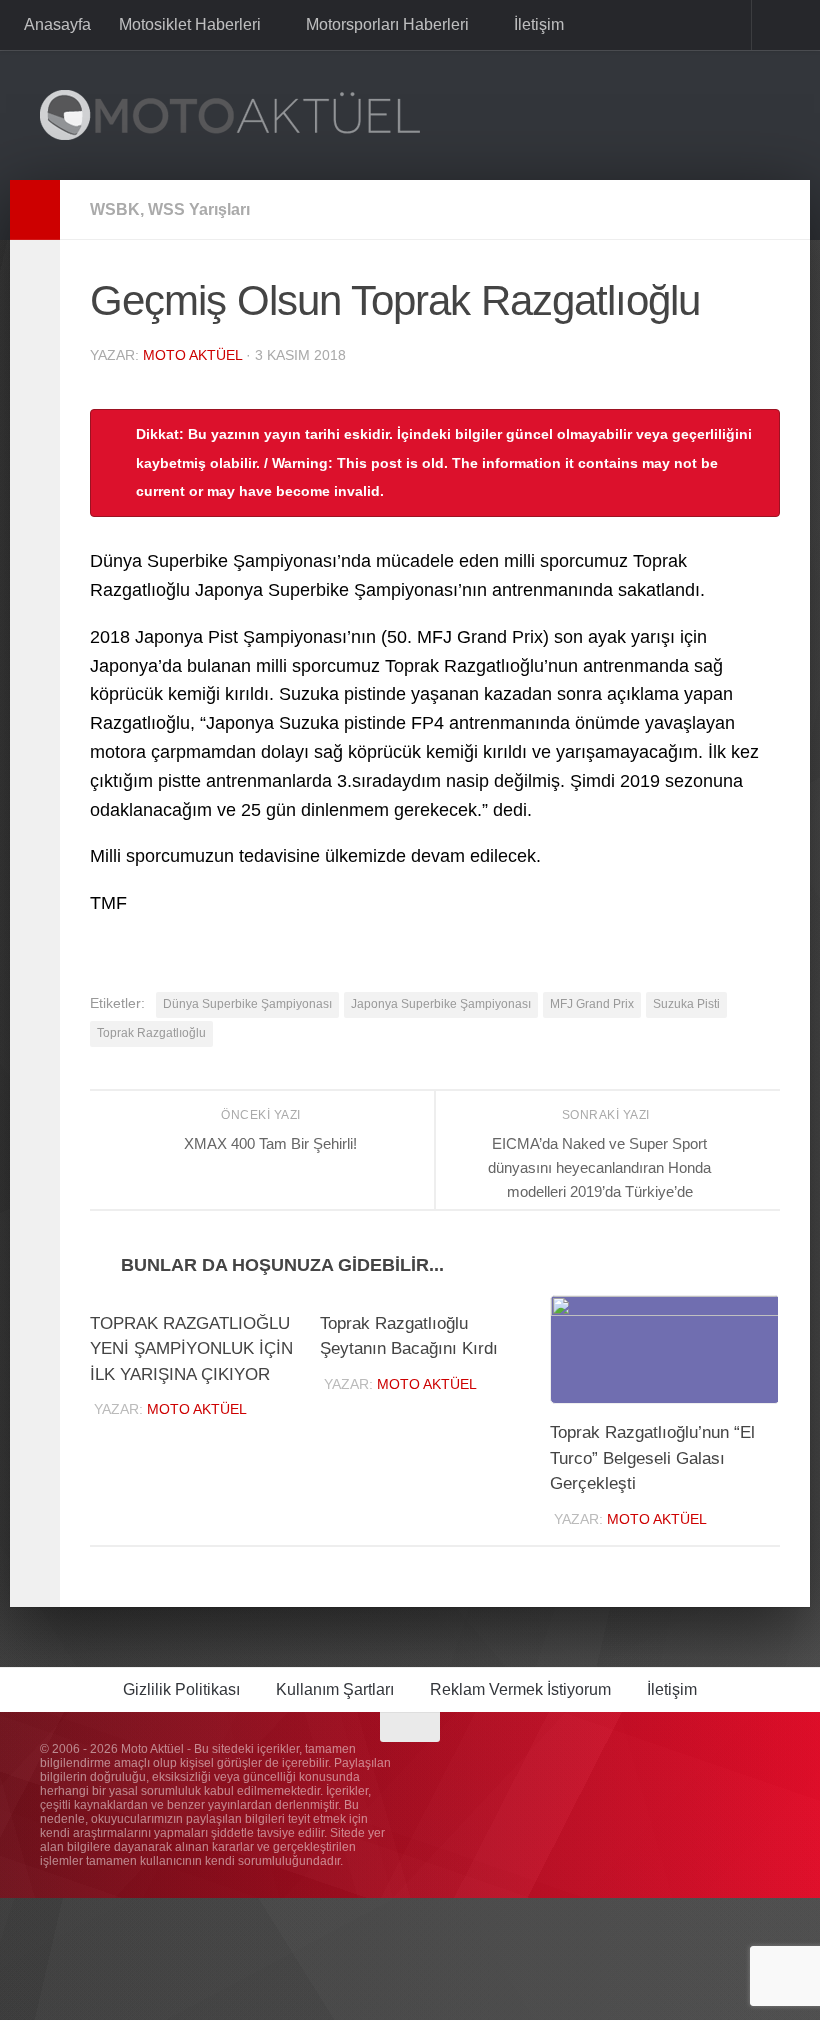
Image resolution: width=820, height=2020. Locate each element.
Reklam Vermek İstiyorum (520, 1690)
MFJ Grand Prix (592, 1004)
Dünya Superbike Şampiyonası (247, 1004)
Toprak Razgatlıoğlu (151, 1033)
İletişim (535, 24)
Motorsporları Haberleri (385, 24)
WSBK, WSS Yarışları (170, 209)
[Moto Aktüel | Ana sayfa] (230, 115)
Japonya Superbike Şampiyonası (441, 1004)
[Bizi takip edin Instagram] (658, 1767)
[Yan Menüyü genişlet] (35, 210)
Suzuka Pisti (686, 1004)
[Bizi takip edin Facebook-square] (694, 1767)
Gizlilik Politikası (181, 1690)
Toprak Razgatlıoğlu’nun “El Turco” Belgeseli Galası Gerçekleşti (652, 1459)
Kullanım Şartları (335, 1690)
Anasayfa (57, 24)
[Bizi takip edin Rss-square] (766, 1767)
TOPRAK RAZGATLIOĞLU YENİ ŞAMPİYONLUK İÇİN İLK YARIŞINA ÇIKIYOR (191, 1350)
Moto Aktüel (192, 355)
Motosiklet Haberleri (190, 24)
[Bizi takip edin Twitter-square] (730, 1767)
